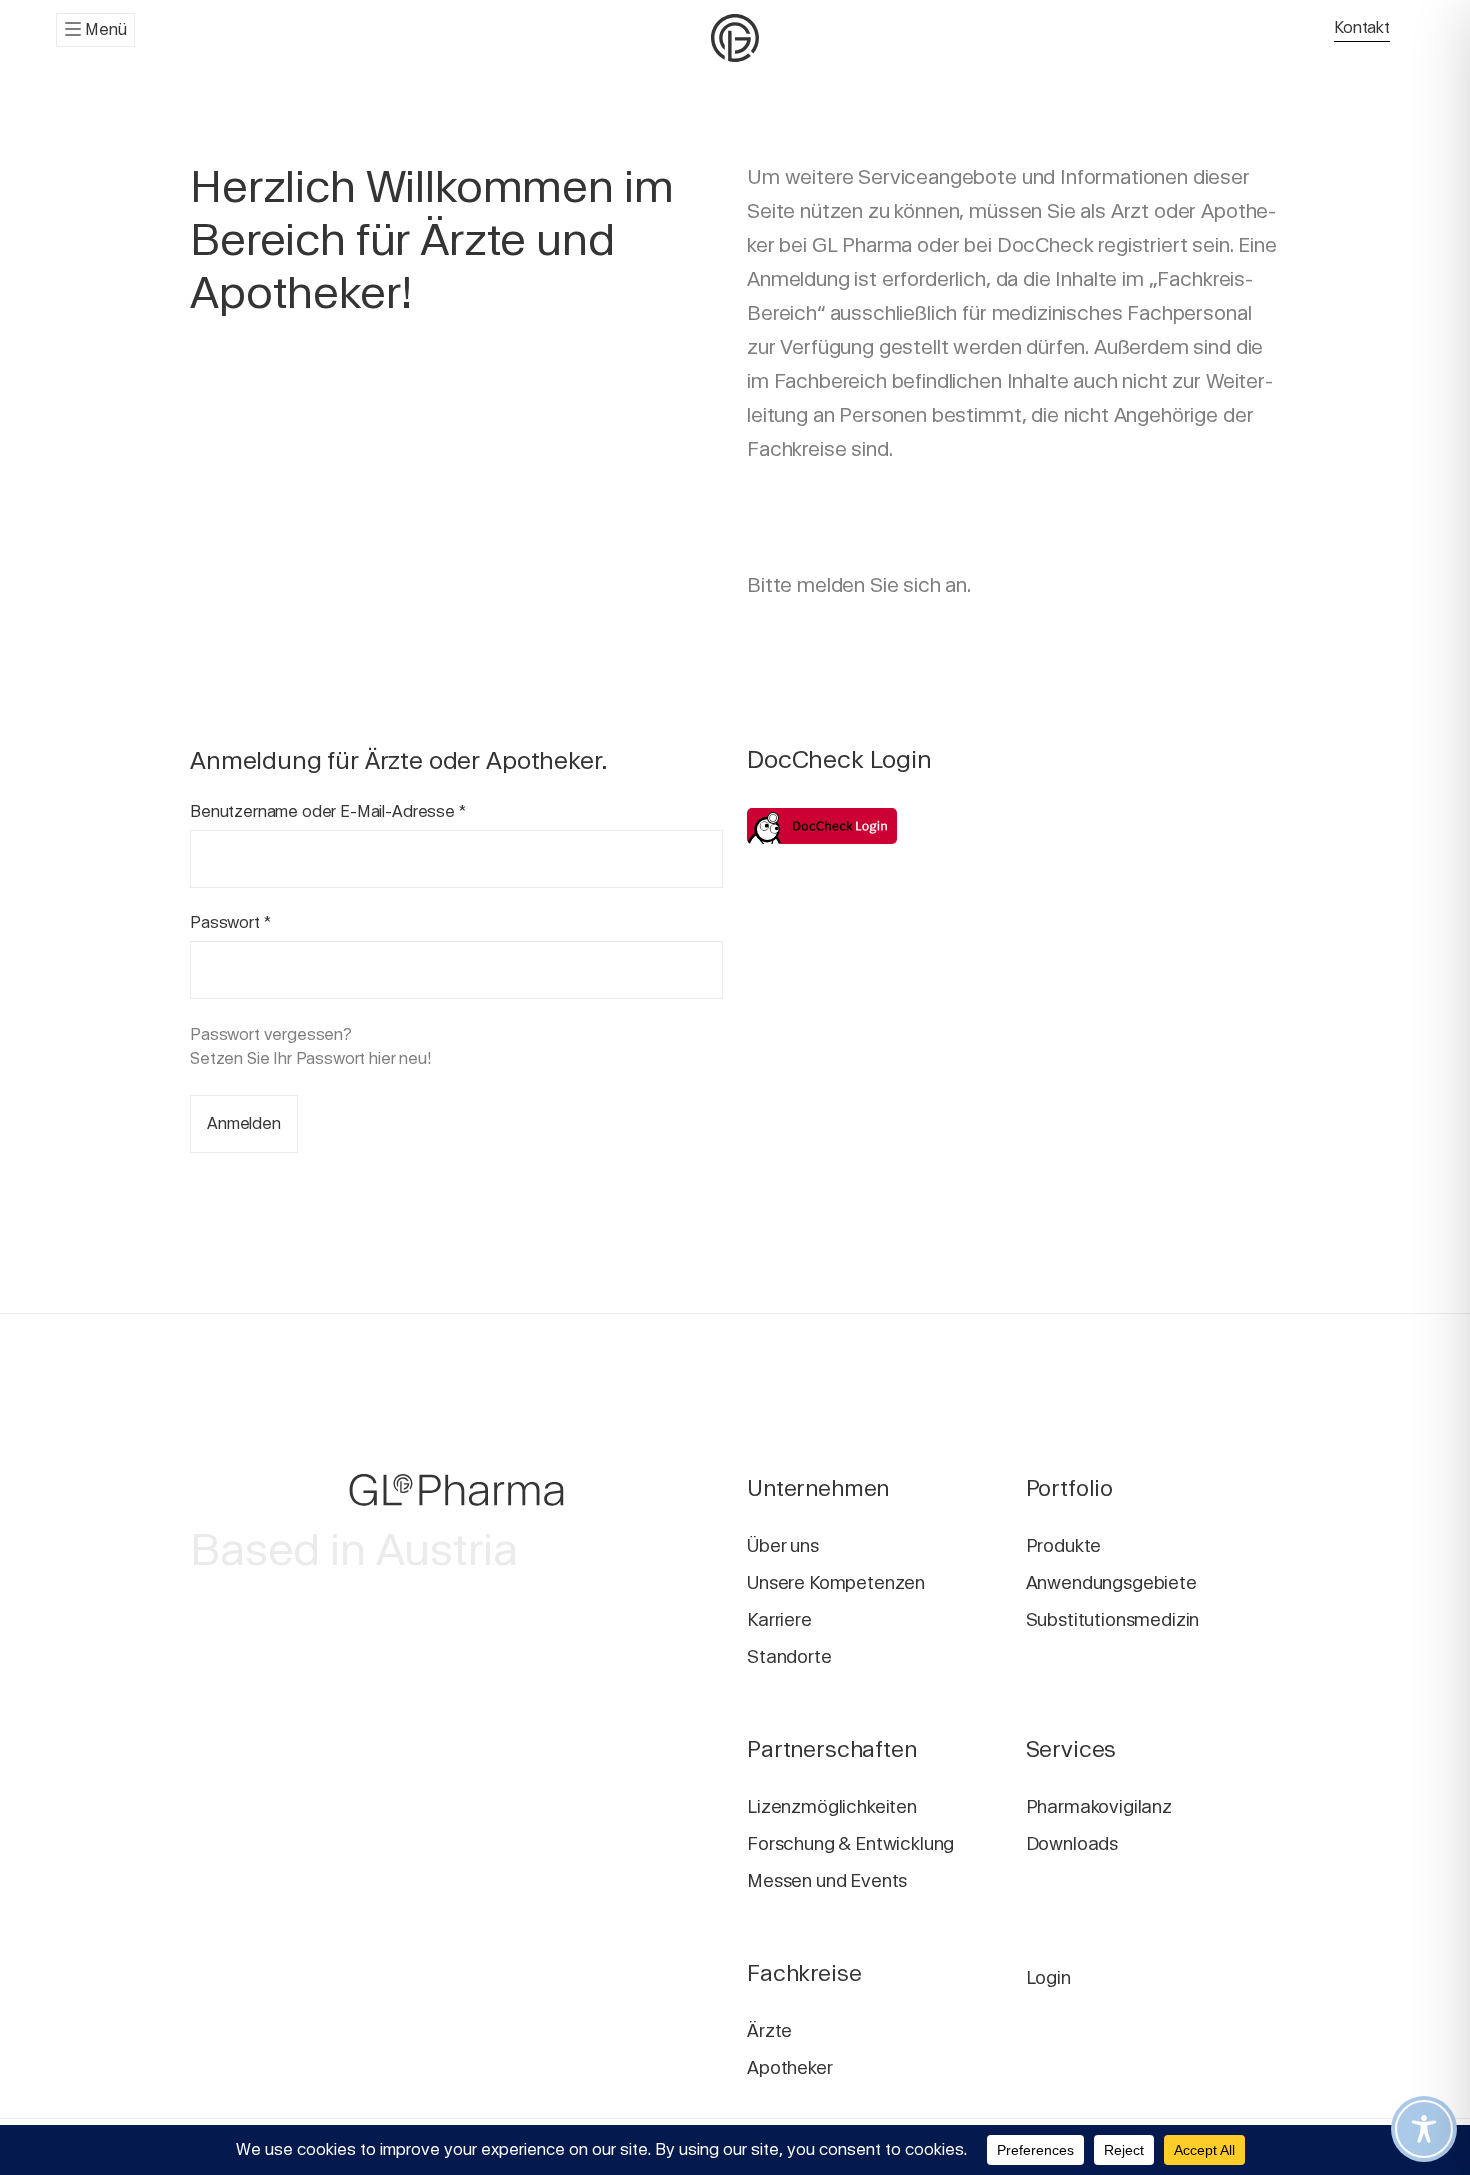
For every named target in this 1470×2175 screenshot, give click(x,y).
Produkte (1064, 1545)
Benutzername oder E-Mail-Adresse (328, 811)
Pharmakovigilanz (1099, 1806)
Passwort (230, 922)
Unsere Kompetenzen (836, 1582)
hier (382, 1058)
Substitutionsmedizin (1113, 1619)
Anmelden (244, 1123)
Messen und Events (827, 1880)
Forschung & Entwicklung (850, 1843)
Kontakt (1362, 27)
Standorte (789, 1656)
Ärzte (769, 2030)
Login (1048, 1977)
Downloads (1072, 1843)
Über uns (783, 1545)
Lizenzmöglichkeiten (832, 1806)
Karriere (779, 1619)
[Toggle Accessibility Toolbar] (1424, 2129)
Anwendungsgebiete (1111, 1582)
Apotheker (790, 2067)
